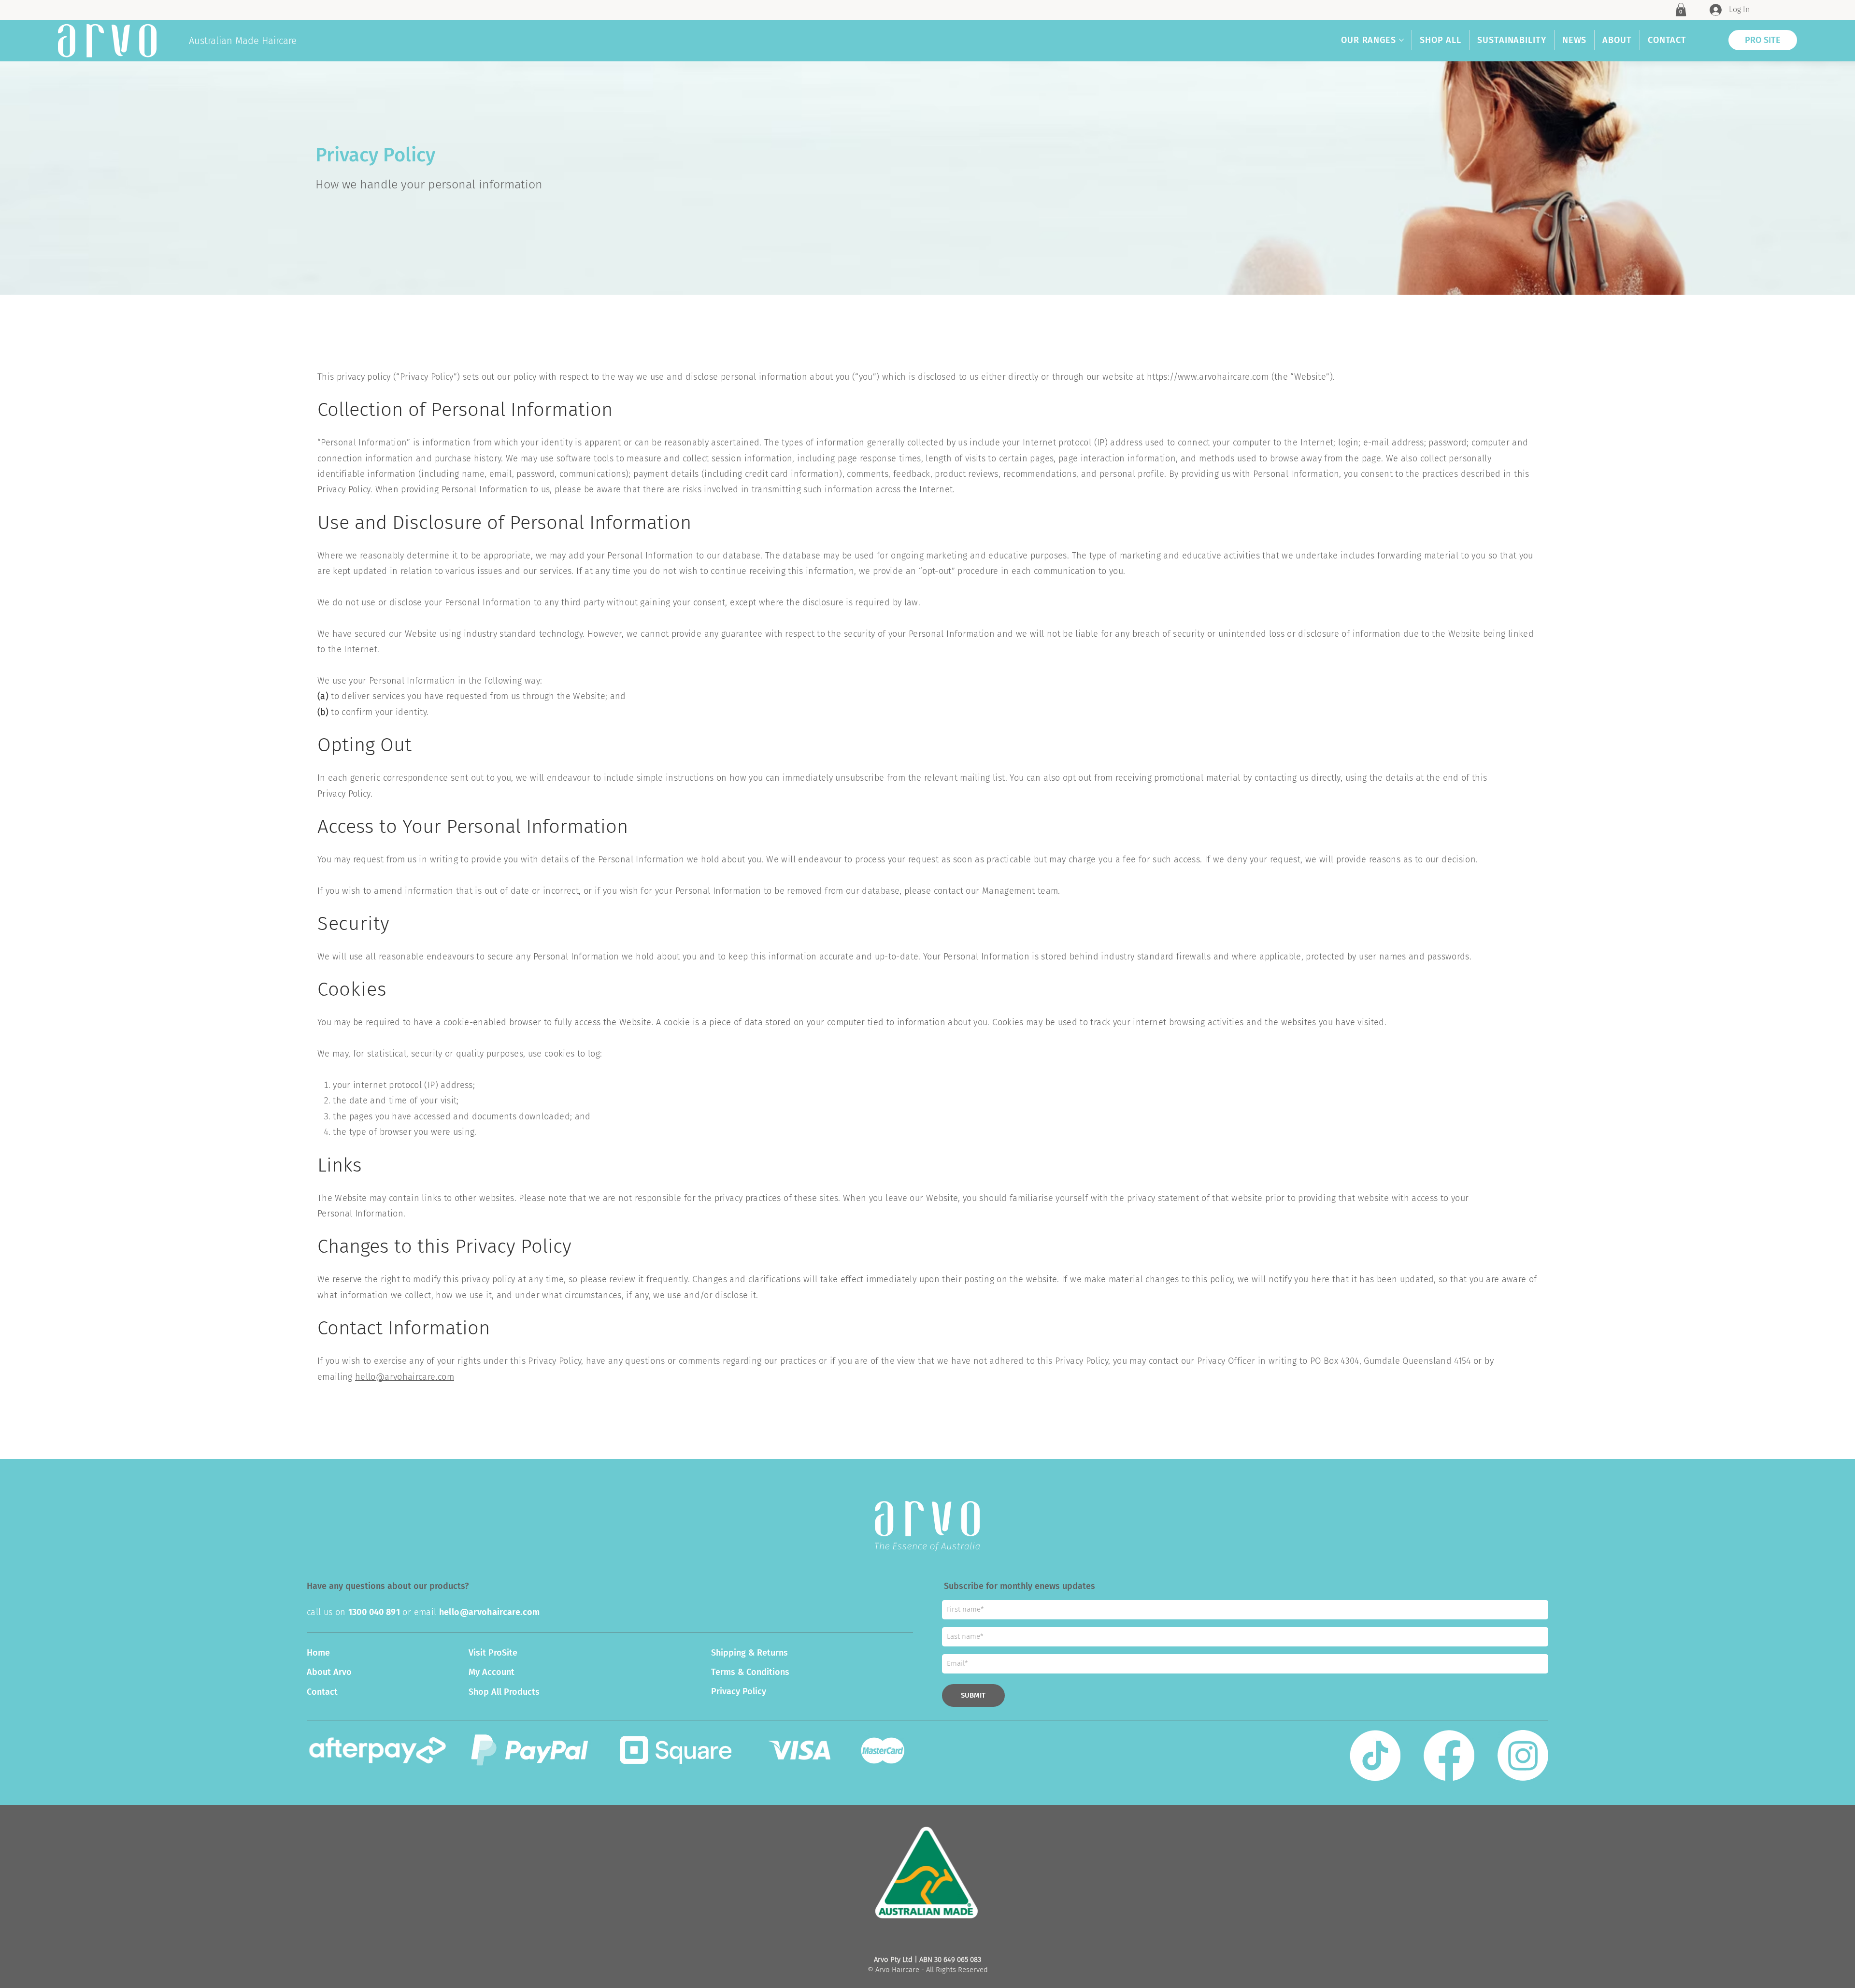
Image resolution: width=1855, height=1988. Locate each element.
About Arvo (329, 1672)
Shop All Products (504, 1692)
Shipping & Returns (749, 1653)
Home (318, 1653)
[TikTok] (1375, 1755)
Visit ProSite (493, 1653)
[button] (1681, 9)
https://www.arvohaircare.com (1208, 377)
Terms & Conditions (750, 1672)
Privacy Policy (739, 1691)
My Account (492, 1672)
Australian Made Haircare (243, 41)
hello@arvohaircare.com (405, 1377)
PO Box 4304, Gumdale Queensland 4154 (1391, 1361)
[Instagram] (1523, 1755)
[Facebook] (1449, 1755)
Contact (322, 1692)
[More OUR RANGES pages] (1401, 40)
